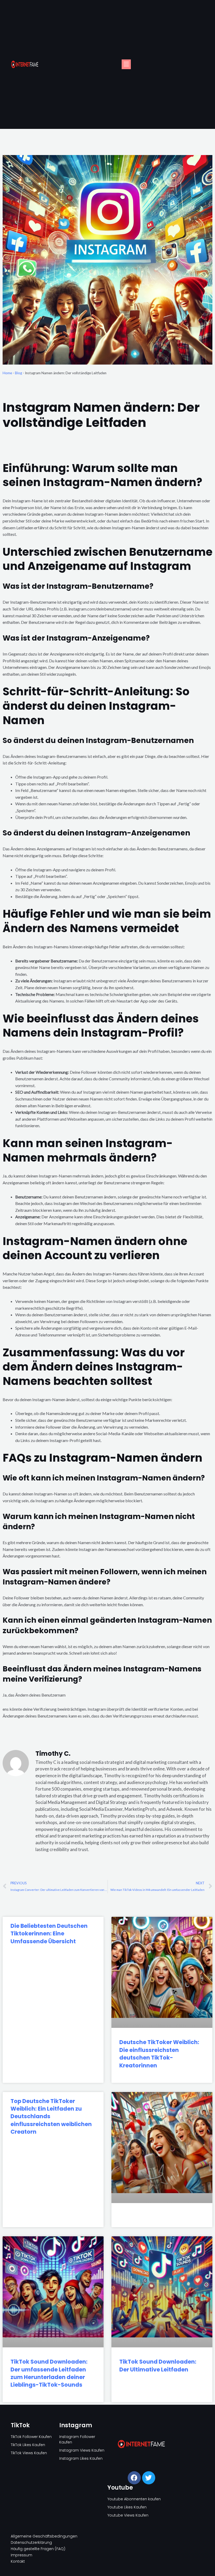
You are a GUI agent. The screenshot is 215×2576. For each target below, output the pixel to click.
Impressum (21, 2555)
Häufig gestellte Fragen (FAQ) (38, 2549)
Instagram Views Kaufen (82, 2450)
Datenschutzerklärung (31, 2542)
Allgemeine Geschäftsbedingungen (44, 2536)
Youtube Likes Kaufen (127, 2507)
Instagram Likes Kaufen (81, 2458)
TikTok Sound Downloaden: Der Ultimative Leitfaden (158, 2365)
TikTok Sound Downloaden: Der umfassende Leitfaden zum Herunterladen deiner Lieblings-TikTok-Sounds (49, 2373)
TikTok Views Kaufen (29, 2453)
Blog (18, 373)
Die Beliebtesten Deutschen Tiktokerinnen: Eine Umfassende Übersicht (49, 1934)
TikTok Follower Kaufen (31, 2437)
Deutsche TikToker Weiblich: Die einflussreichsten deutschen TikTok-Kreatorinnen (159, 2054)
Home (7, 373)
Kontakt (18, 2561)
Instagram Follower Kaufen (77, 2439)
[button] (126, 64)
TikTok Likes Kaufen (28, 2445)
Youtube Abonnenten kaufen (134, 2499)
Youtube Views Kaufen (128, 2515)
